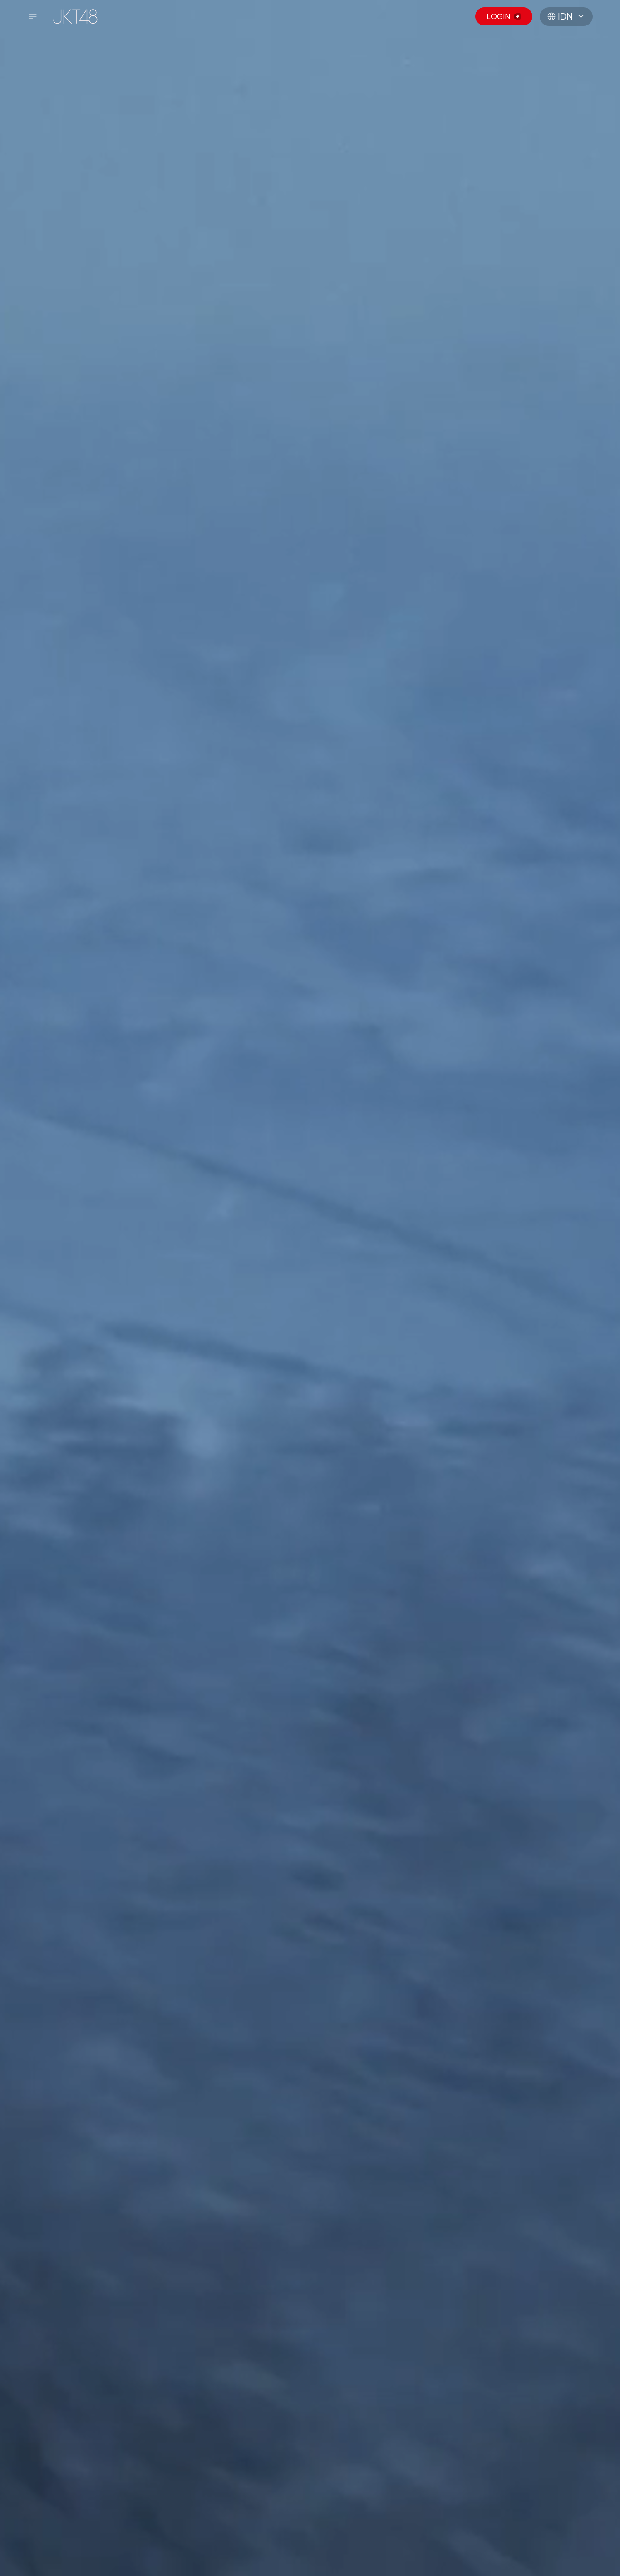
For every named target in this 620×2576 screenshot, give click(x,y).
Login (498, 16)
